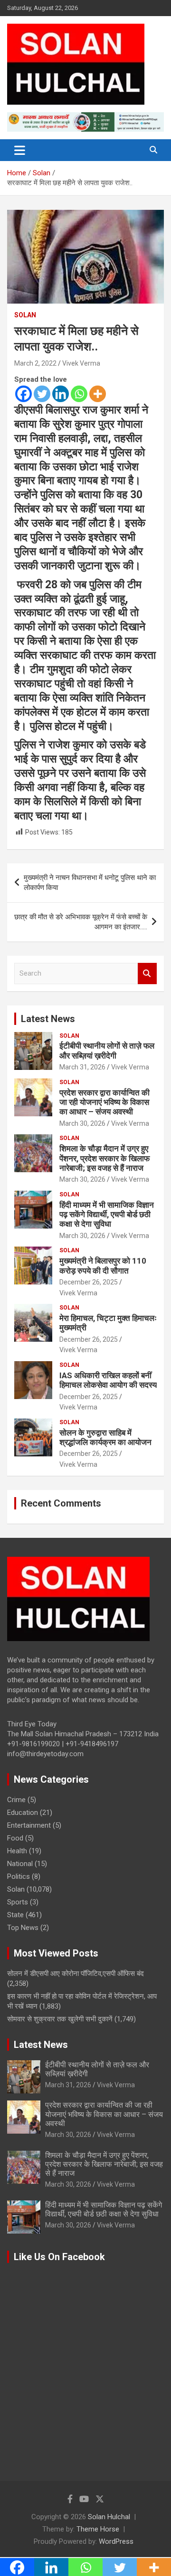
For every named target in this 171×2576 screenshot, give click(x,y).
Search (147, 974)
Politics (19, 1876)
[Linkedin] (61, 394)
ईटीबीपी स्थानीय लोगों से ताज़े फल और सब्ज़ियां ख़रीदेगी (107, 1050)
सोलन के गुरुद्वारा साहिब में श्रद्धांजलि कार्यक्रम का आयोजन (105, 1437)
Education (23, 1813)
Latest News (48, 1019)
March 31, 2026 (82, 1067)
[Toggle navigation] (20, 150)
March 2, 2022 (35, 363)
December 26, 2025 (89, 1282)
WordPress (116, 2541)
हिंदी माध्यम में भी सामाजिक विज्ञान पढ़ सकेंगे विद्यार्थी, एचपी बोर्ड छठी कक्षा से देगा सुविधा (107, 1215)
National (20, 1864)
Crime (16, 1800)
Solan (25, 315)
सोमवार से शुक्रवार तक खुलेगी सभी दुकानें (60, 2019)
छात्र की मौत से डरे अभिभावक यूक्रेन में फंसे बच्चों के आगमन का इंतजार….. (81, 922)
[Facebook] (24, 394)
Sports (18, 1902)
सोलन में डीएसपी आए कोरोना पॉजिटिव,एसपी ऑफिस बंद (76, 1974)
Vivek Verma (81, 363)
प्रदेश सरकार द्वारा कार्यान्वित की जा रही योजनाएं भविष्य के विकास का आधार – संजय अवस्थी (104, 1102)
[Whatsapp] (79, 394)
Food (15, 1838)
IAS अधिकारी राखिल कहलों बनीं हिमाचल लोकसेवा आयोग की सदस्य (108, 1380)
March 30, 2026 (82, 1123)
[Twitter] (42, 394)
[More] (98, 394)
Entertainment (29, 1825)
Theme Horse (98, 2529)
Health (17, 1851)
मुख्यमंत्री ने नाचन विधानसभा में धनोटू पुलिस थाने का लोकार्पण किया (90, 883)
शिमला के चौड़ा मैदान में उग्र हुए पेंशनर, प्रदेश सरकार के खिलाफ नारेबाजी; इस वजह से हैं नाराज (104, 1158)
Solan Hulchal (109, 2517)
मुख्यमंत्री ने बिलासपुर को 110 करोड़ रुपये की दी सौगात (103, 1266)
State (15, 1915)
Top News (23, 1928)
